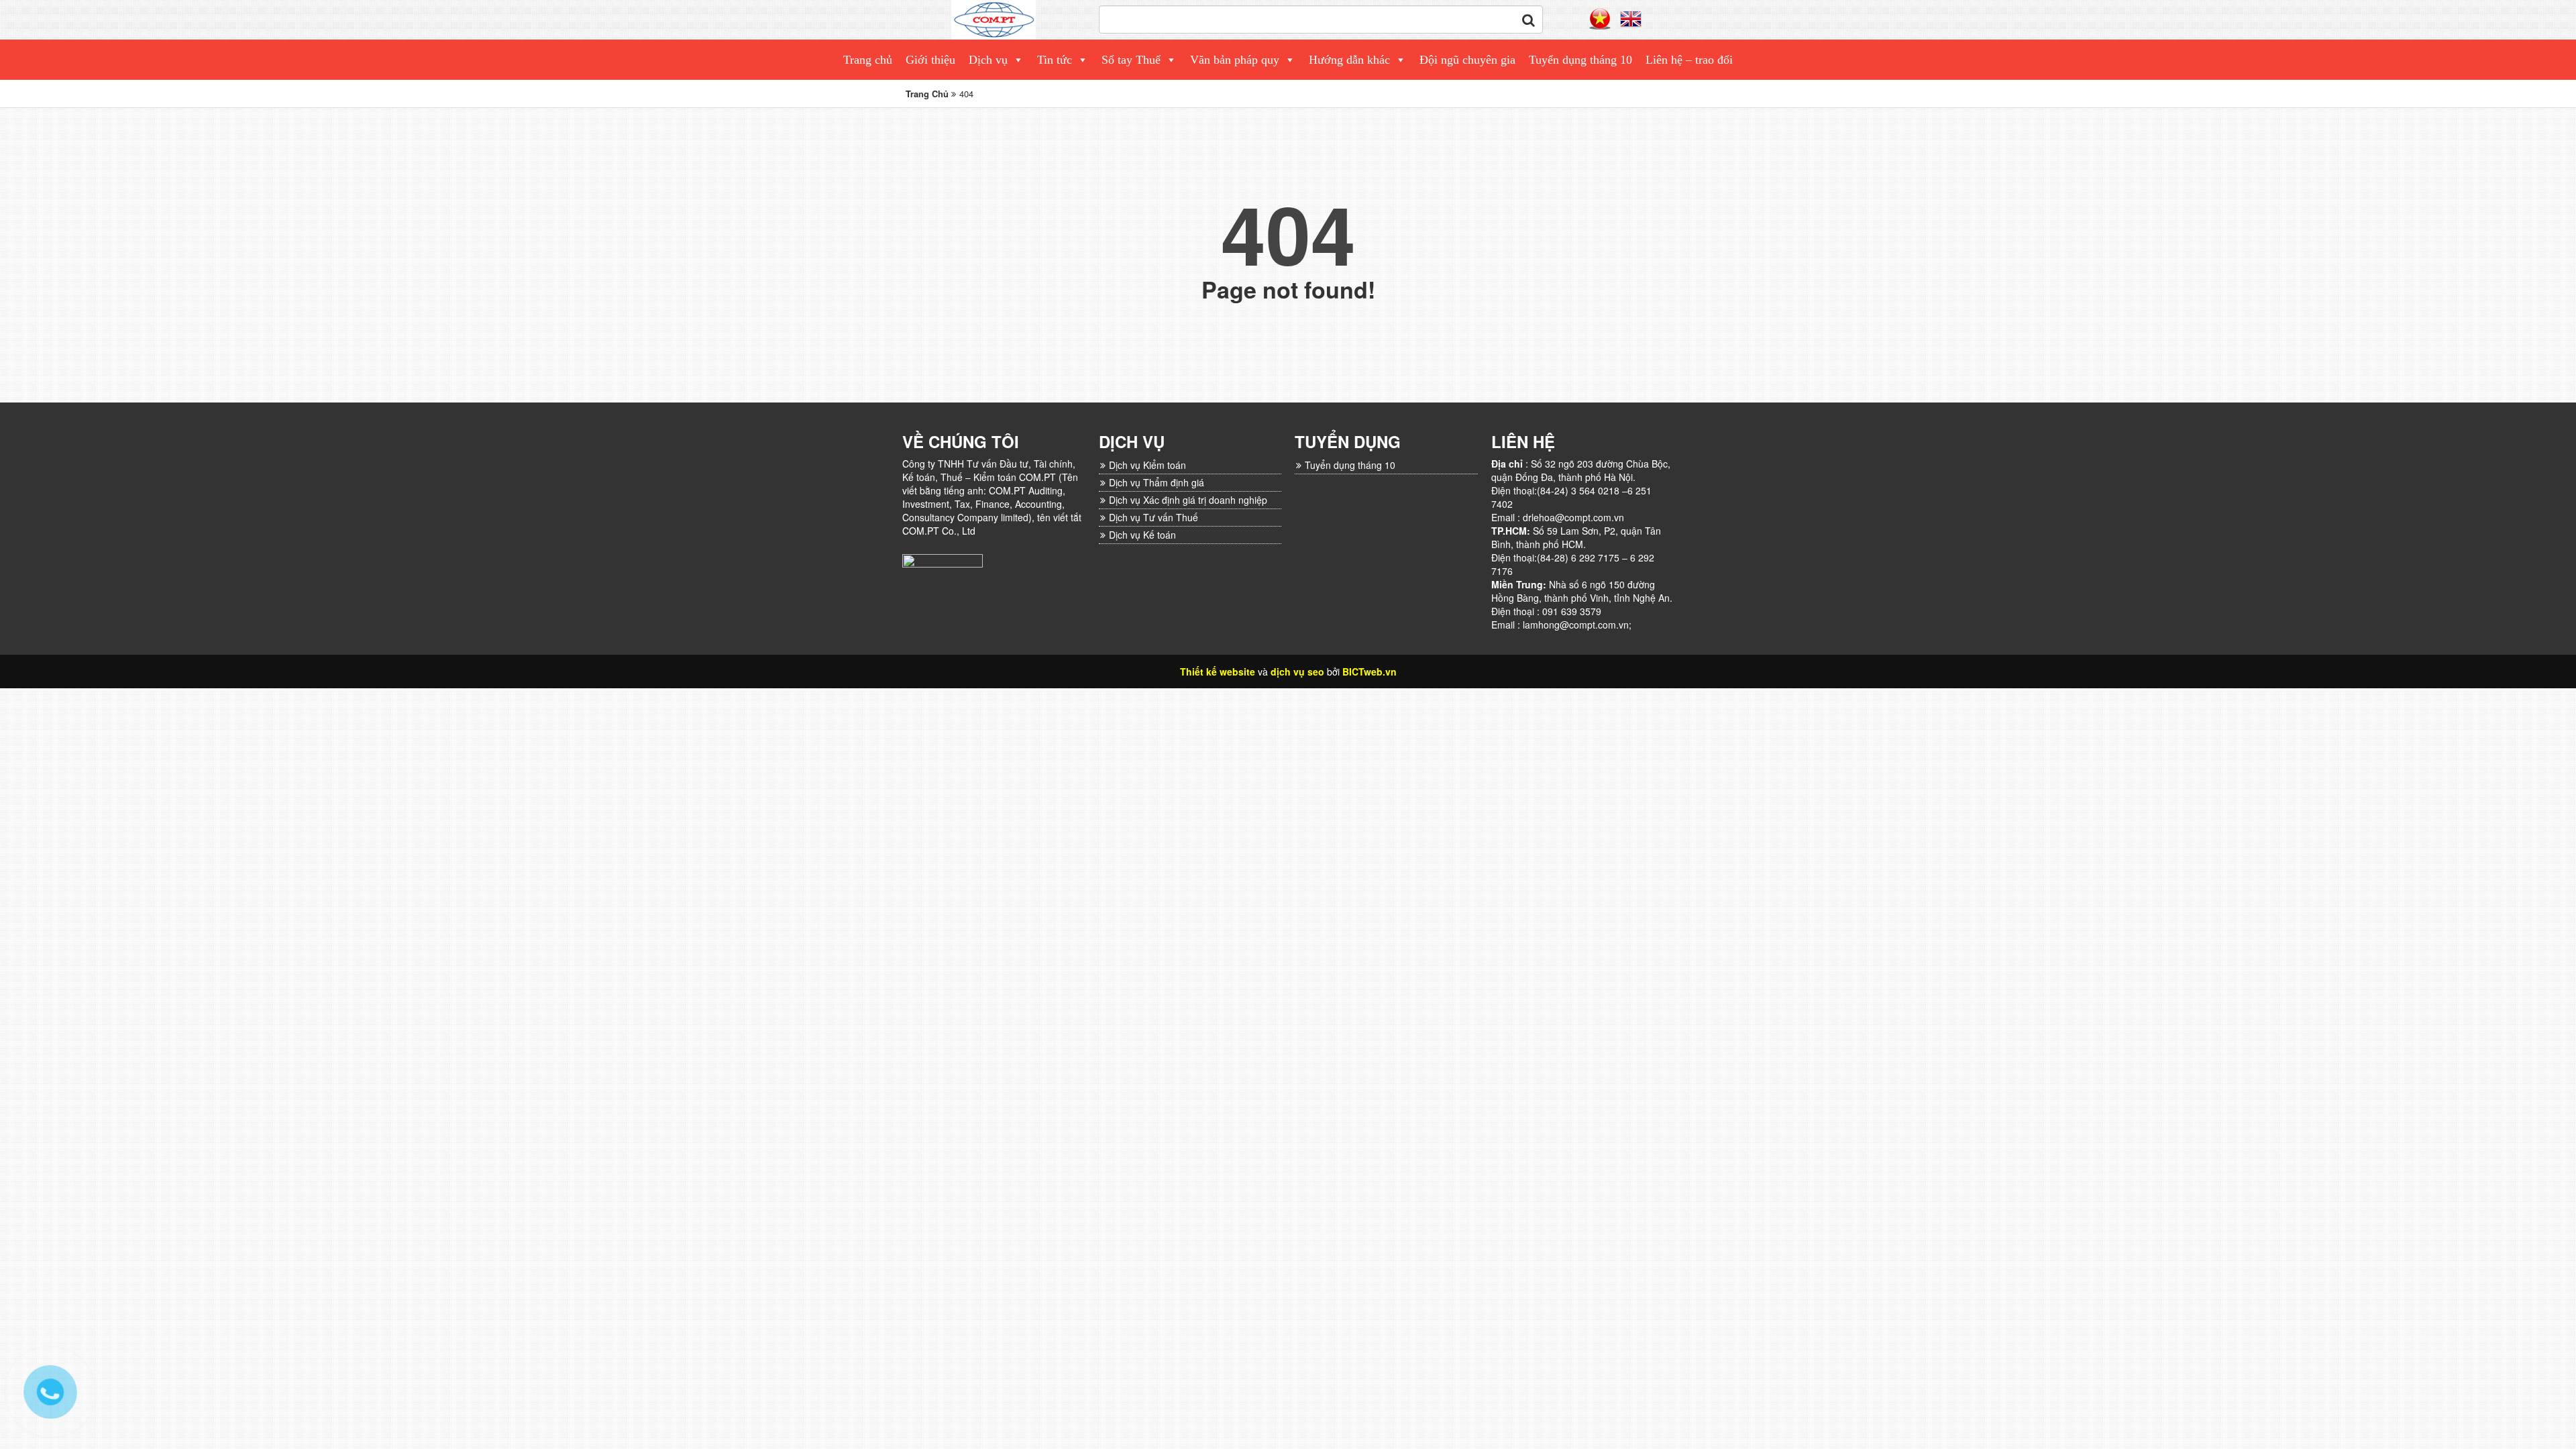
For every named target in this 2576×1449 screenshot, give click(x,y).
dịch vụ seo (1297, 672)
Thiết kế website (1218, 672)
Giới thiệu (930, 60)
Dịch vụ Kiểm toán (1147, 465)
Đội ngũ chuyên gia (1467, 60)
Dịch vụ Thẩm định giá (1157, 482)
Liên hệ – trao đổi (1689, 60)
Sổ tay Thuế (1131, 60)
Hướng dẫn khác (1349, 60)
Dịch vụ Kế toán (1142, 535)
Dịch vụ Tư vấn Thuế (1153, 517)
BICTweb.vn (1370, 672)
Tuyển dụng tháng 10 (1580, 60)
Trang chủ (868, 60)
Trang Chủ (927, 94)
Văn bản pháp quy (1235, 60)
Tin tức (1055, 60)
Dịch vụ (988, 60)
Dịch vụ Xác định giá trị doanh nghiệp (1188, 500)
